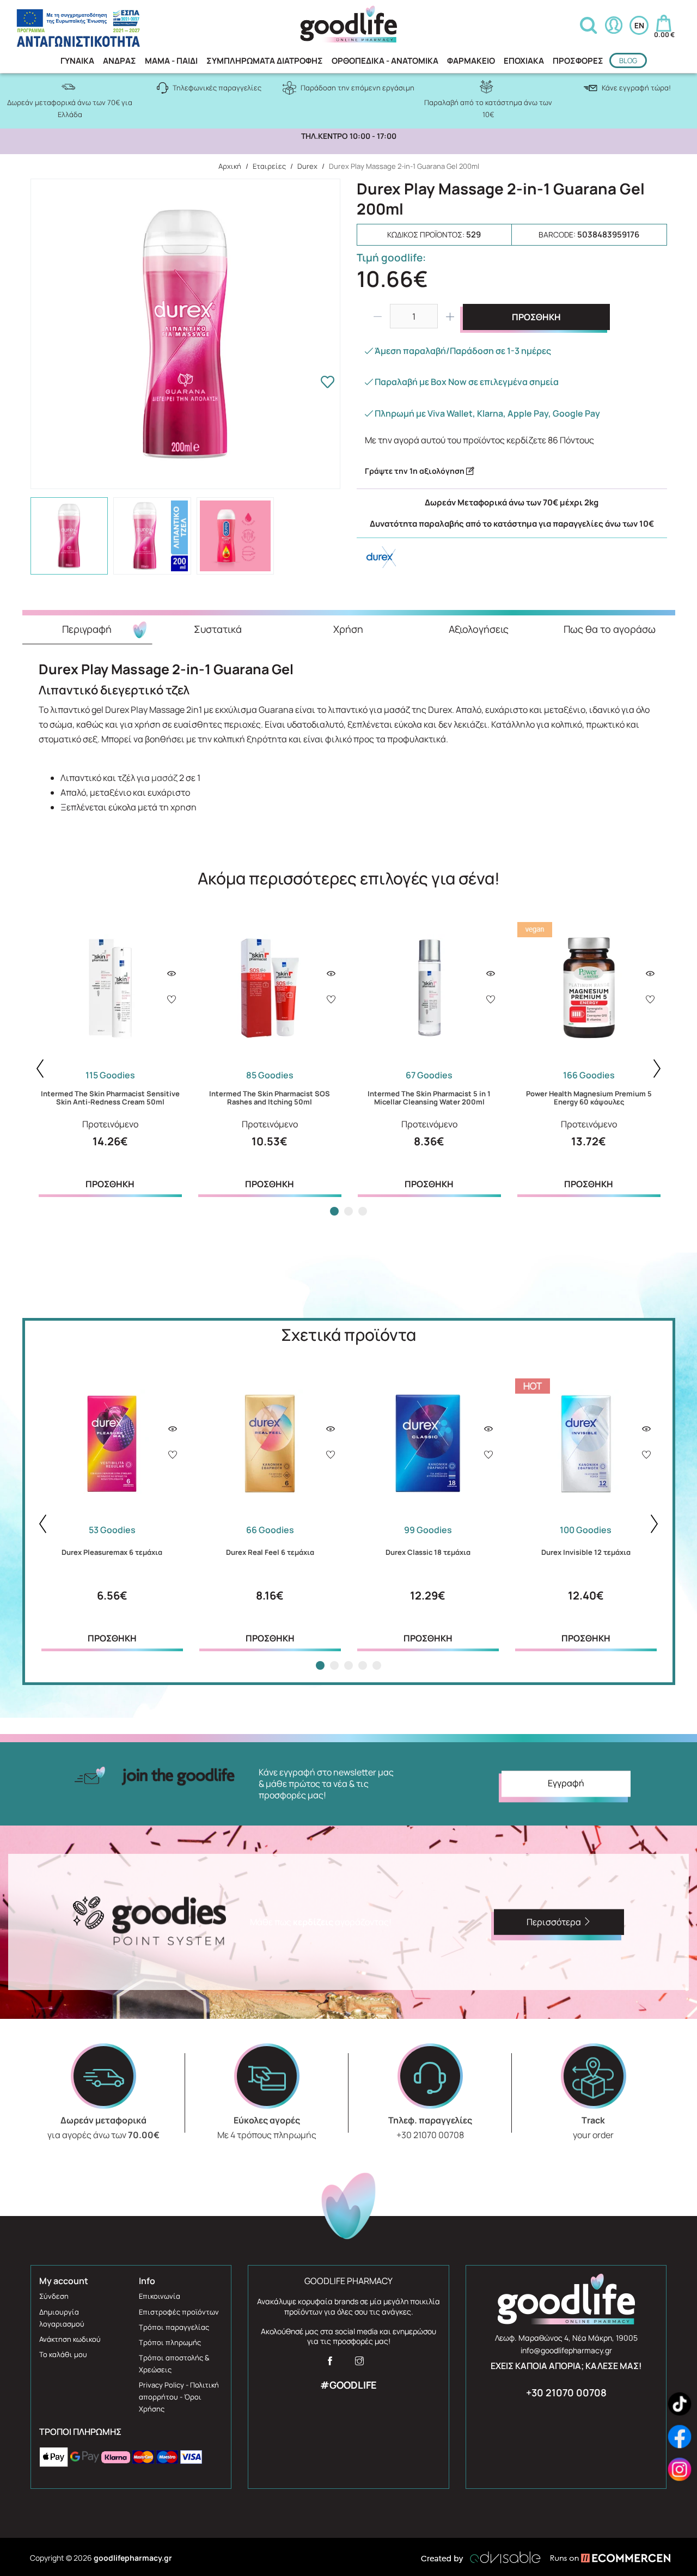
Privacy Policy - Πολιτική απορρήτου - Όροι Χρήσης (179, 2397)
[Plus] (450, 316)
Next (657, 1069)
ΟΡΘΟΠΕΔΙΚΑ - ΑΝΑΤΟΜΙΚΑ (385, 61)
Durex (307, 166)
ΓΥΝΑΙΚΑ (77, 61)
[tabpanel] (110, 1057)
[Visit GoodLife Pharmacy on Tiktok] (680, 2404)
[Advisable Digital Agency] (481, 2557)
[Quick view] (172, 974)
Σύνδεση (54, 2296)
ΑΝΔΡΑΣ (120, 61)
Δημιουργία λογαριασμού (62, 2318)
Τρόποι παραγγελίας (174, 2327)
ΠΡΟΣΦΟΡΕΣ (578, 61)
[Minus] (377, 316)
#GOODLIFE (348, 2385)
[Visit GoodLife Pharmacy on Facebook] (330, 2364)
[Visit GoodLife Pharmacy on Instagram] (359, 2364)
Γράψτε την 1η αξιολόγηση (415, 471)
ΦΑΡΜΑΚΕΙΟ (471, 61)
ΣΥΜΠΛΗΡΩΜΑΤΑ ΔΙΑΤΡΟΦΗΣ (265, 61)
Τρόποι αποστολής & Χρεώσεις (174, 2364)
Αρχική (230, 166)
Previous (40, 1069)
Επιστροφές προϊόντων (179, 2312)
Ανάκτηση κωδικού (70, 2339)
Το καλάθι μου (63, 2354)
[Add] (172, 1000)
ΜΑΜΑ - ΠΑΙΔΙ (171, 61)
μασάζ (164, 778)
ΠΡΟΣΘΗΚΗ (536, 317)
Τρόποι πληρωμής (170, 2342)
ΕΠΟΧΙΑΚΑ (524, 61)
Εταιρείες (269, 166)
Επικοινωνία (160, 2296)
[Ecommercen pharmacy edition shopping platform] (602, 2557)
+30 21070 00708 (566, 2392)
